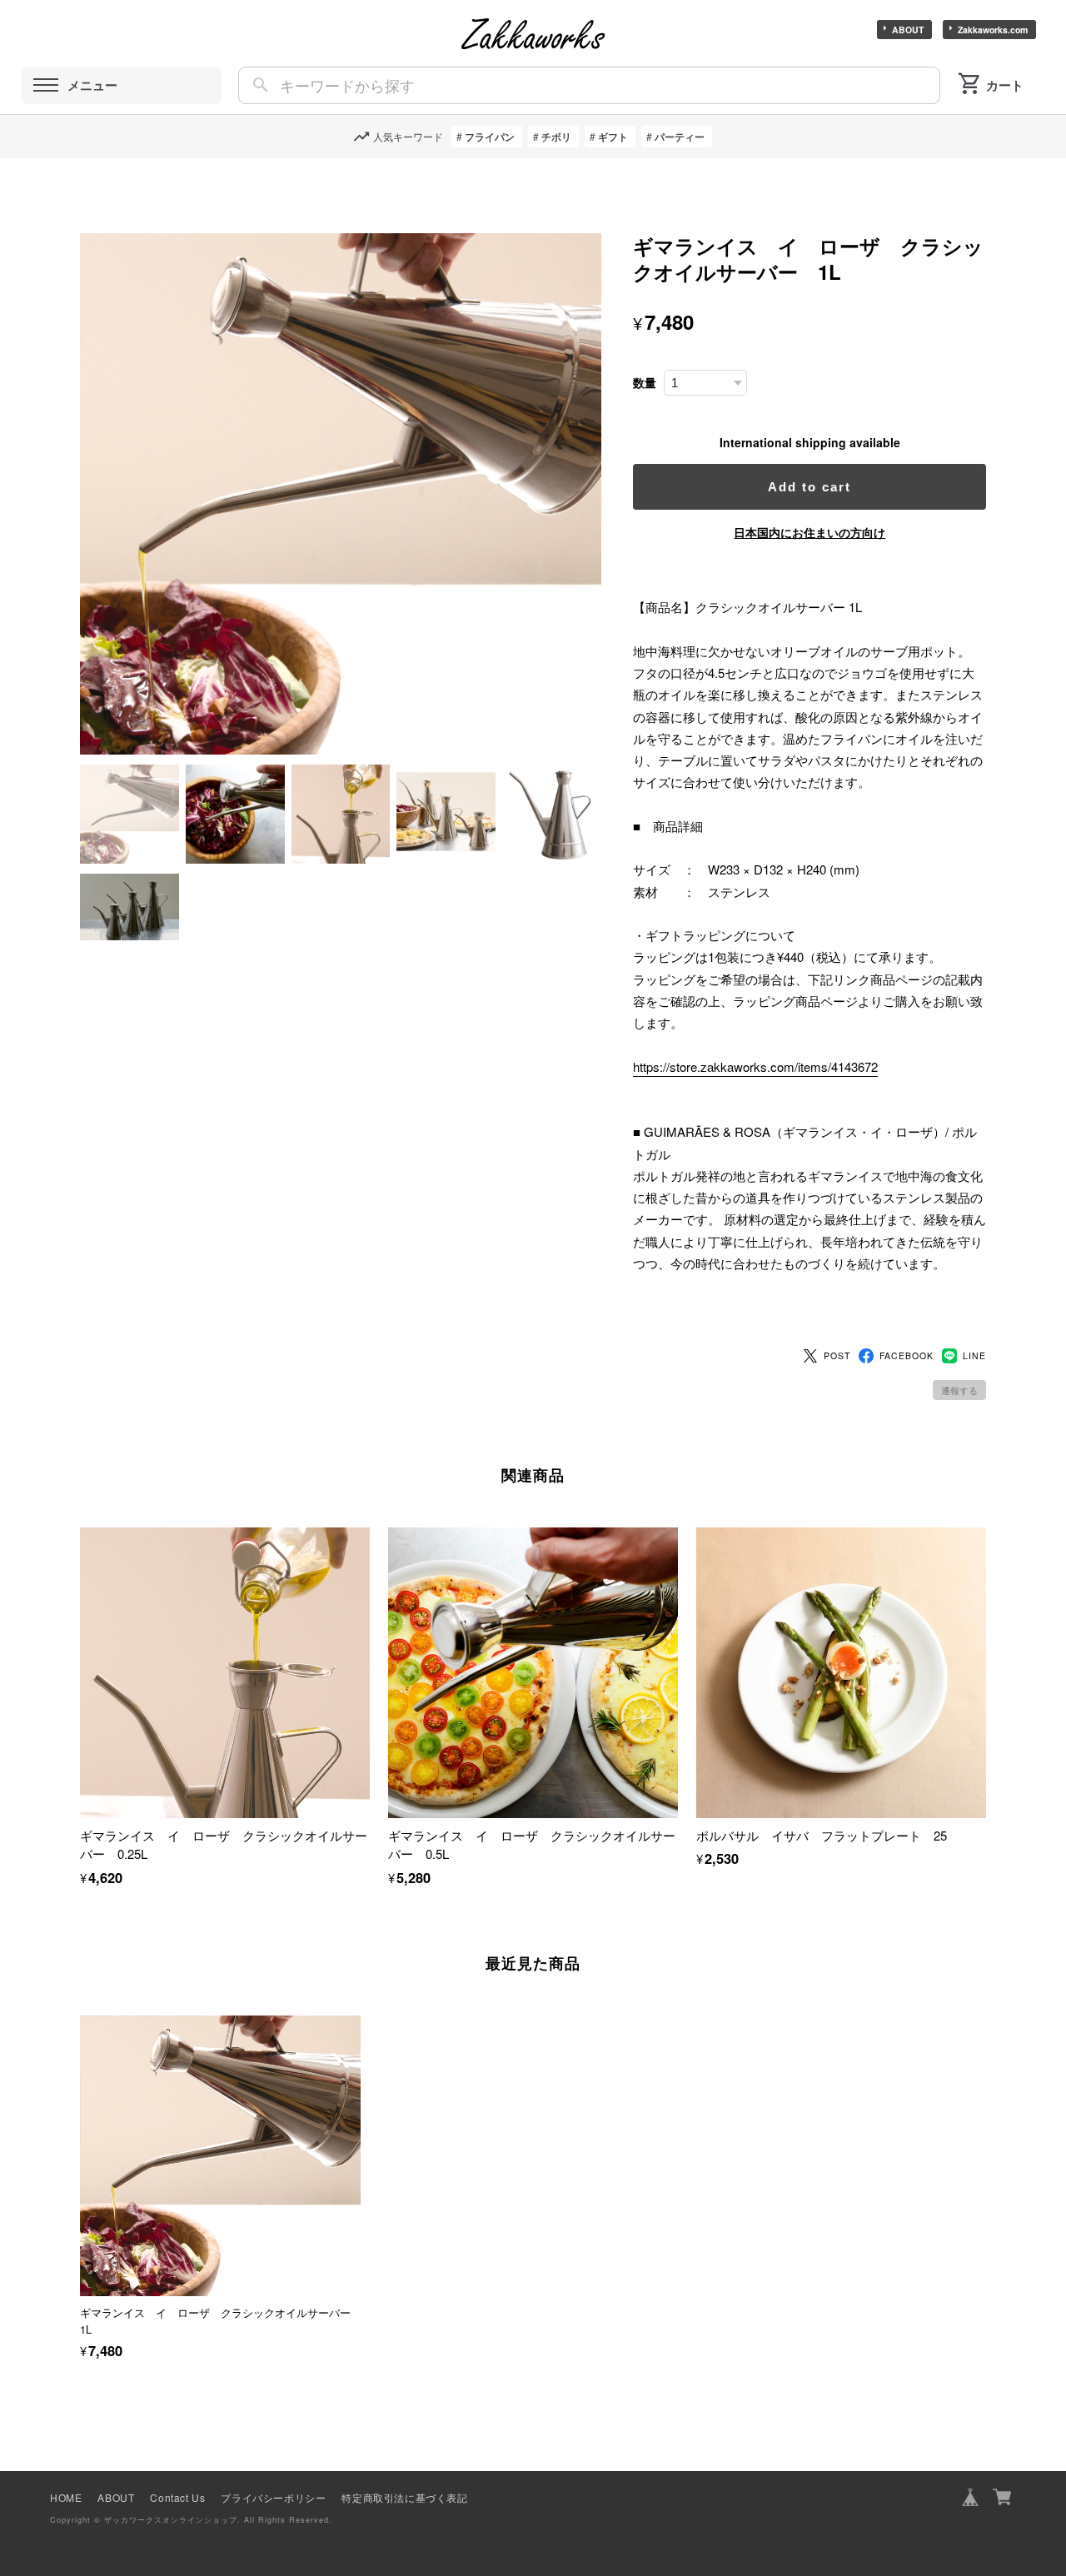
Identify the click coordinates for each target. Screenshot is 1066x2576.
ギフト (613, 137)
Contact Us (177, 2497)
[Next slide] (986, 2158)
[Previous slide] (80, 2158)
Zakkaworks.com (993, 30)
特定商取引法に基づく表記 (404, 2497)
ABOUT (908, 30)
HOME (66, 2497)
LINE (974, 1355)
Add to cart (809, 487)
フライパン (490, 137)
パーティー (680, 137)
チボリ (556, 137)
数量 (645, 383)
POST (837, 1355)
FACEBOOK (907, 1355)
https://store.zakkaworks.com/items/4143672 (755, 1066)
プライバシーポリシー (273, 2497)
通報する (959, 1390)
